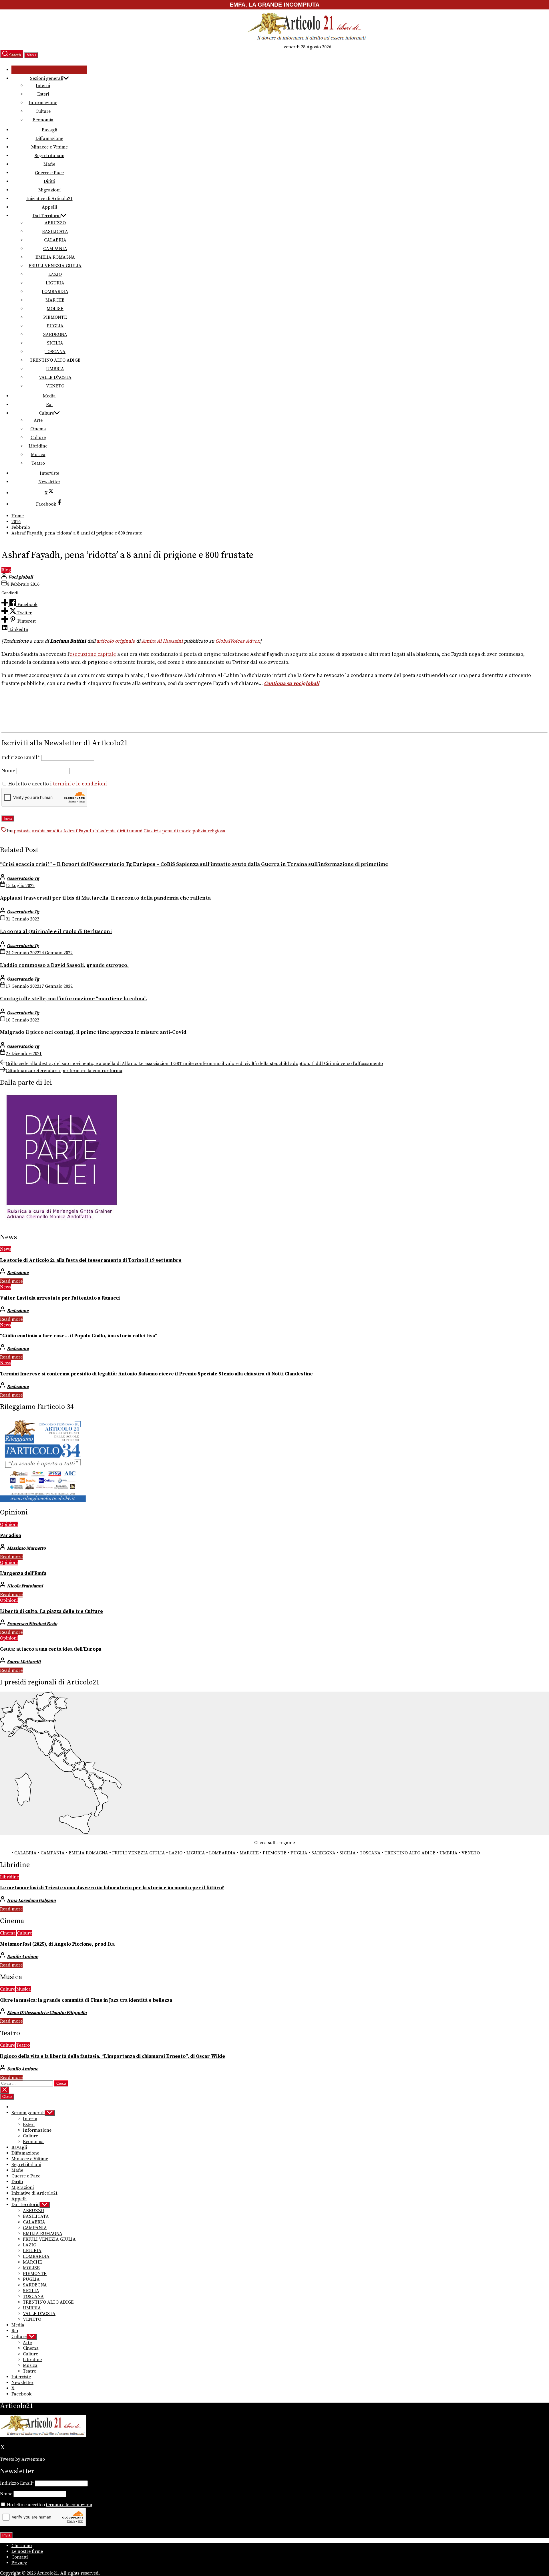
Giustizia (152, 831)
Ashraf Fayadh (79, 831)
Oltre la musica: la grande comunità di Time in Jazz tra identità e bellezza (86, 2000)
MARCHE (55, 300)
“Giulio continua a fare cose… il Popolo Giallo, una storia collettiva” (78, 1336)
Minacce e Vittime (49, 147)
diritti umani (130, 831)
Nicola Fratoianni (25, 1586)
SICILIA (55, 343)
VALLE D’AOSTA (55, 377)
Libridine (38, 446)
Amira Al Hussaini (162, 641)
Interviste (49, 473)
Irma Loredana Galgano (31, 1900)
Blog (6, 570)
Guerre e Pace (49, 173)
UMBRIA (55, 369)
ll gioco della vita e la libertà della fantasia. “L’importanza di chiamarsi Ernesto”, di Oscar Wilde (113, 2056)
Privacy (19, 2563)
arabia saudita (47, 831)
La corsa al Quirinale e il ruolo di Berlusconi (56, 931)
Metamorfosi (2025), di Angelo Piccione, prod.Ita (57, 1944)
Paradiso (11, 1536)
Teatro (38, 463)
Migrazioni (49, 190)
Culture (43, 111)
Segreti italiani (49, 156)
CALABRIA (55, 240)
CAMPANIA (55, 249)
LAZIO (55, 274)
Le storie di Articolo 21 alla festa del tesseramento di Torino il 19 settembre (91, 1260)
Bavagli (49, 130)
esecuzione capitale (93, 654)
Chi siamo (22, 2546)
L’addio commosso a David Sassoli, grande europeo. (64, 965)
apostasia (21, 831)
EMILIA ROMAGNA (55, 257)
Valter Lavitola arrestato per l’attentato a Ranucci (60, 1298)
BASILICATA (55, 231)
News (6, 1249)
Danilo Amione (22, 1957)
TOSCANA (55, 352)
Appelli (49, 207)
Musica (38, 455)
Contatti (20, 2557)
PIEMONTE (55, 317)
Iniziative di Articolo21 (49, 199)
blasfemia (106, 831)
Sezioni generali (47, 78)
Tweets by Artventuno (22, 2459)
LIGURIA (55, 283)
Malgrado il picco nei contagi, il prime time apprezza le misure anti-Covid (93, 1032)
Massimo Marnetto (26, 1548)
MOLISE (55, 309)
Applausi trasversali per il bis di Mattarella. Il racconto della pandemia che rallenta (105, 898)
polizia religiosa (209, 831)
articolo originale (116, 641)
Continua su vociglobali (292, 684)
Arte (38, 420)
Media (49, 396)
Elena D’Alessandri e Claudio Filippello (47, 2013)
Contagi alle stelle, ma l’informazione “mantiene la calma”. (74, 999)
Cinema (38, 429)
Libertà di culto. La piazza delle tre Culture (51, 1611)
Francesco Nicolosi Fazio (32, 1624)
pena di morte (177, 831)
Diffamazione (49, 138)
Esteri (43, 94)
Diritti (49, 181)
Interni (43, 86)
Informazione (43, 103)
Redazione (18, 1273)
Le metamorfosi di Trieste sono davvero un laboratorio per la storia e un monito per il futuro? (112, 1888)
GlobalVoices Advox (238, 641)
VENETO (55, 386)
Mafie (49, 164)
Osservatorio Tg (23, 878)
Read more (11, 1281)
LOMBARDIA (55, 292)
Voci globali (21, 577)
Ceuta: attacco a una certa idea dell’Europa (51, 1649)
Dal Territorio (47, 216)
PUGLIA (55, 326)
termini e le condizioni (80, 784)
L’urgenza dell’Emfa (23, 1573)
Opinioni (9, 1524)
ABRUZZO (55, 223)
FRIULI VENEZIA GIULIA (55, 266)
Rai (49, 405)
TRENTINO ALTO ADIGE (55, 360)
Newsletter (49, 482)
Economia (43, 120)
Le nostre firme (27, 2551)
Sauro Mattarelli (24, 1662)
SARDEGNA (55, 334)
